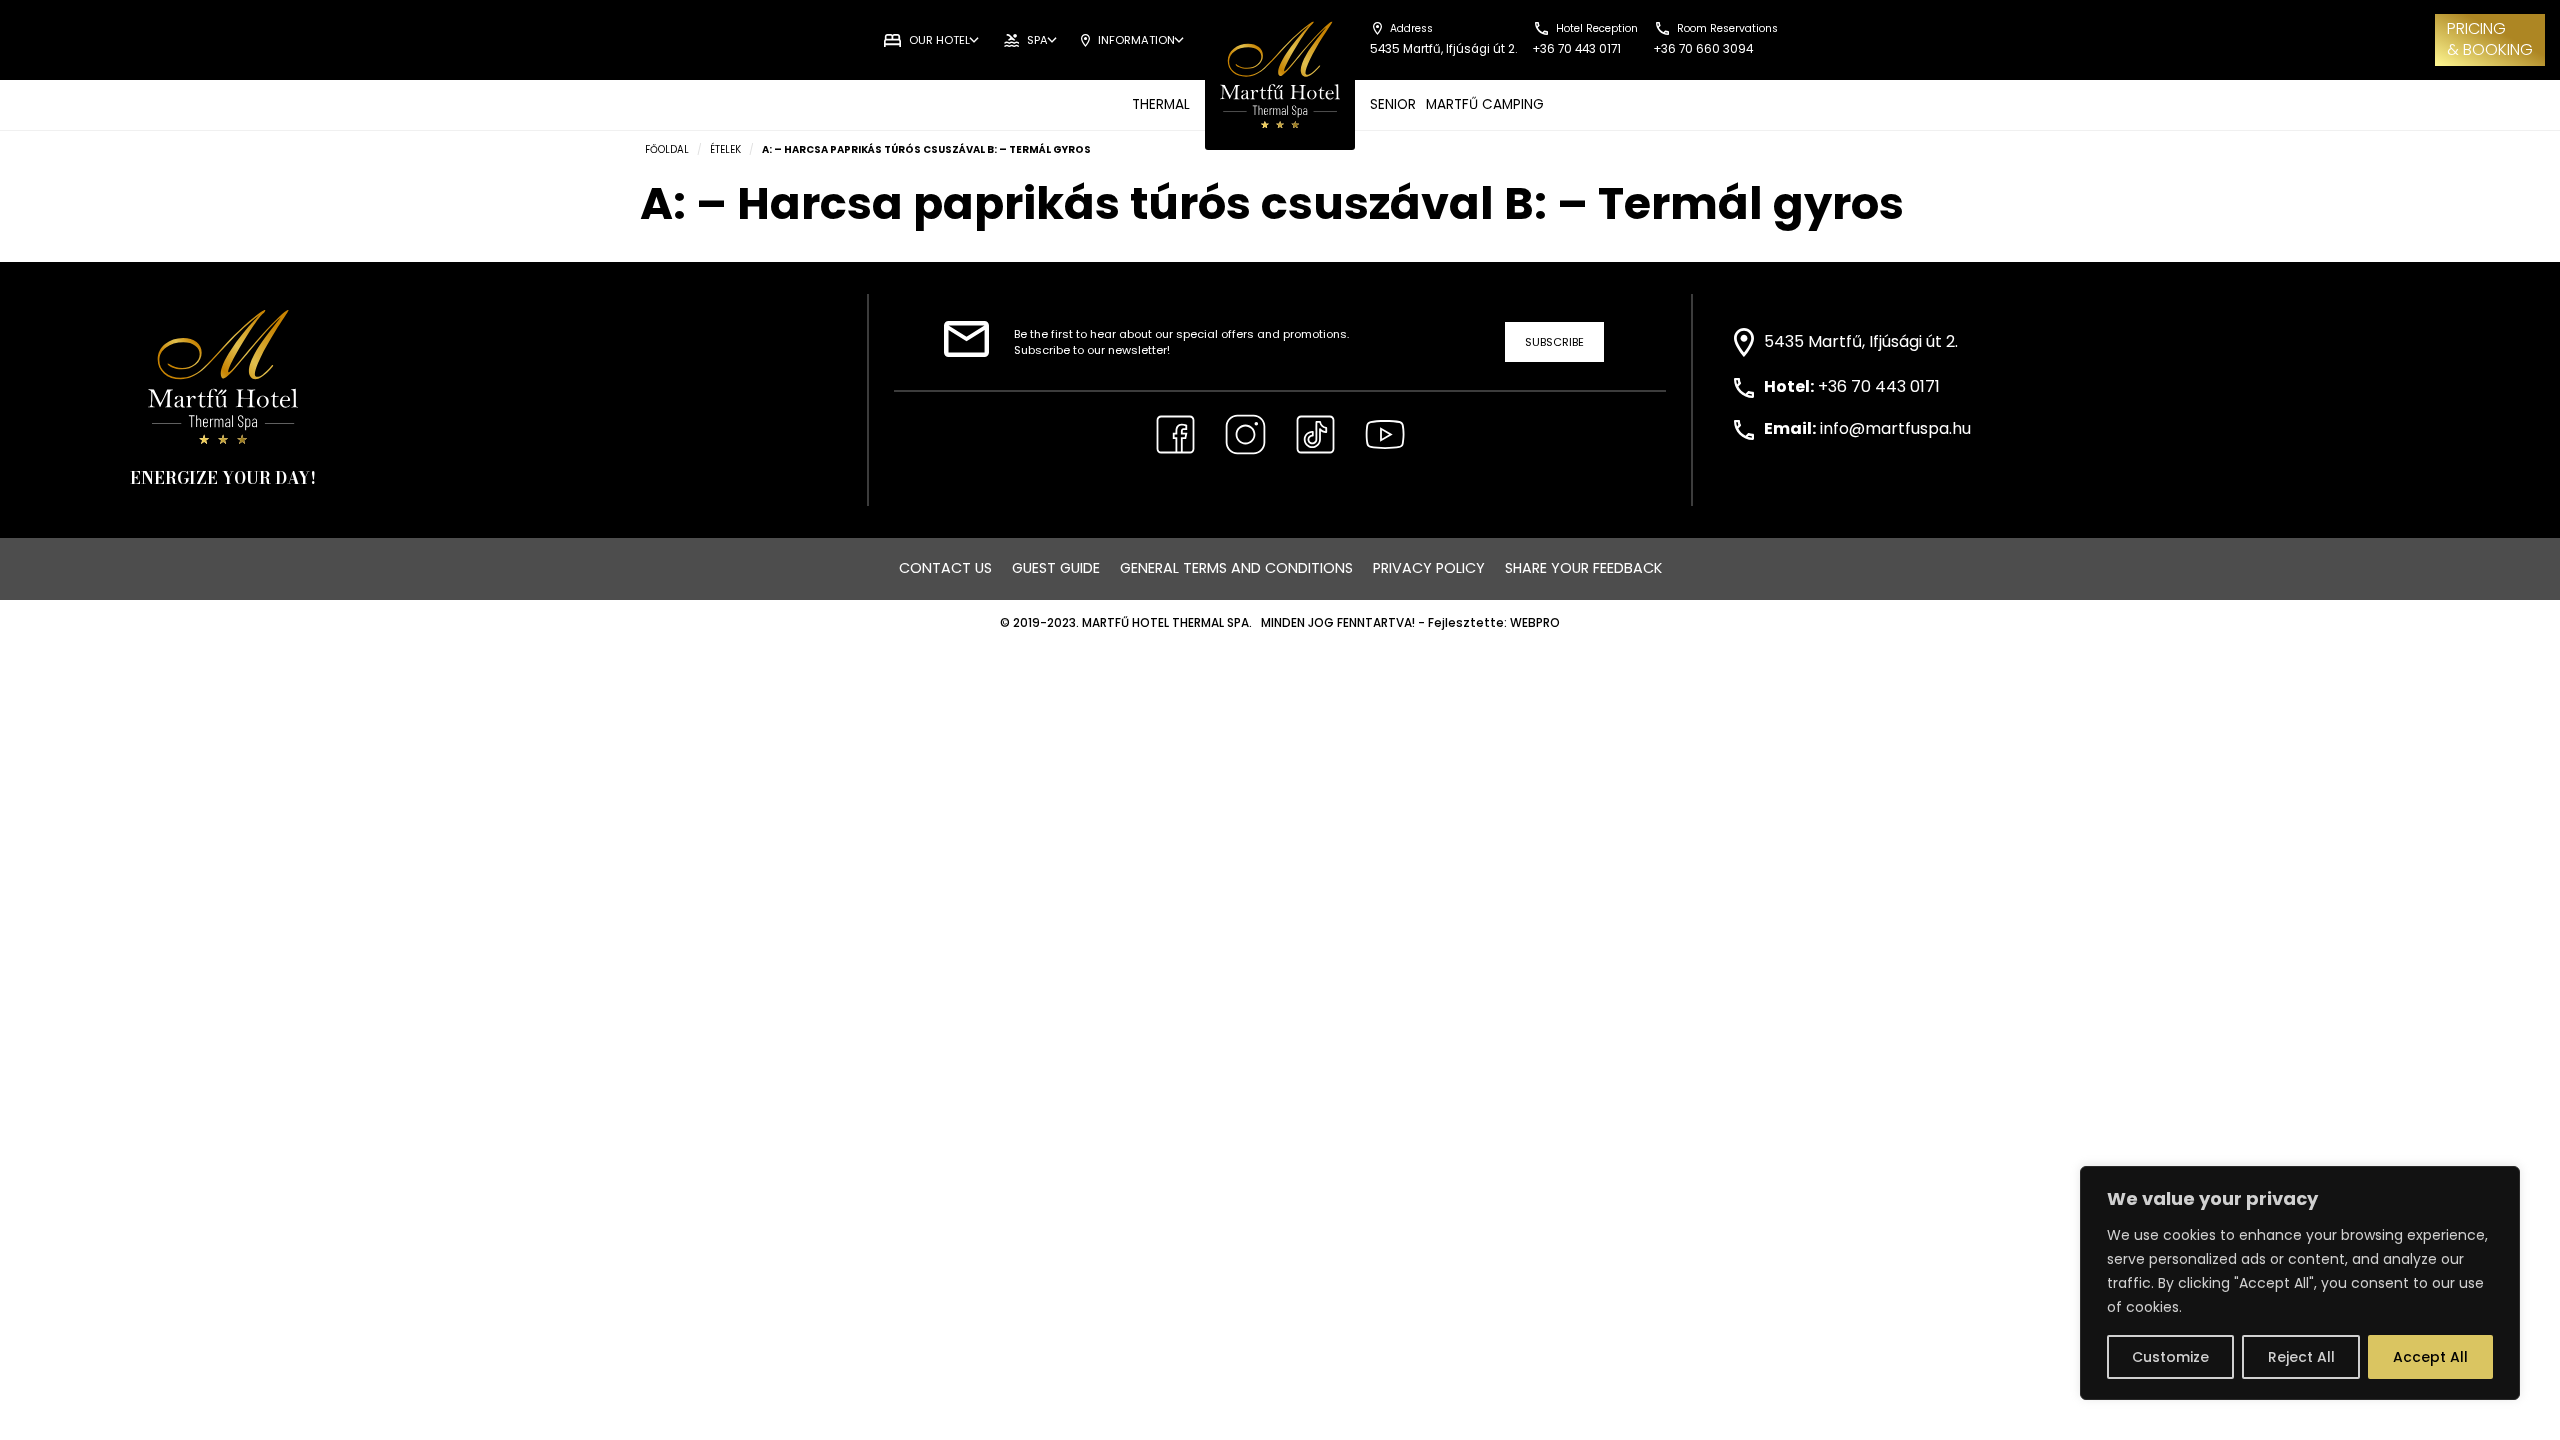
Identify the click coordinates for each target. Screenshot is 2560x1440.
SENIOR (1393, 104)
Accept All (2430, 1357)
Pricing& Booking (2490, 39)
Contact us (945, 568)
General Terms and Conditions (1236, 568)
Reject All (2301, 1357)
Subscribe (1554, 342)
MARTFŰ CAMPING (1485, 104)
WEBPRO (1535, 623)
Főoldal (667, 149)
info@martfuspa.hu (1895, 428)
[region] (2300, 1283)
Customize (2170, 1357)
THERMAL (1161, 104)
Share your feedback (1583, 568)
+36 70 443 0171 (1879, 386)
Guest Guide (1056, 568)
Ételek (725, 149)
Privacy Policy (1429, 568)
